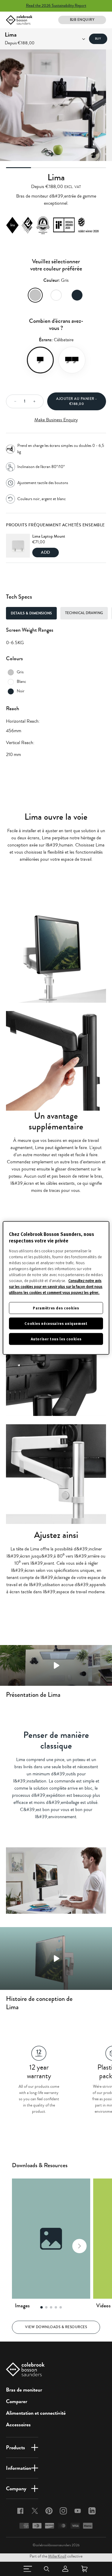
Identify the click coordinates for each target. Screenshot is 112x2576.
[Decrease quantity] (13, 401)
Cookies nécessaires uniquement (56, 1323)
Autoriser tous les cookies (56, 1339)
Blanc (56, 295)
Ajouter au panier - (77, 401)
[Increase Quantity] (36, 401)
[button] (23, 2246)
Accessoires (18, 2425)
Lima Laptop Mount (49, 536)
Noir (77, 295)
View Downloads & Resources (56, 2327)
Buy (98, 39)
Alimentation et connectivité (36, 2413)
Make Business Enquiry (56, 420)
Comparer (17, 2401)
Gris (35, 295)
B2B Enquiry (82, 20)
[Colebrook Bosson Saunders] (19, 20)
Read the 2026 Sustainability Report (56, 6)
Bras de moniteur (24, 2390)
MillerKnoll (57, 2556)
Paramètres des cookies (56, 1308)
